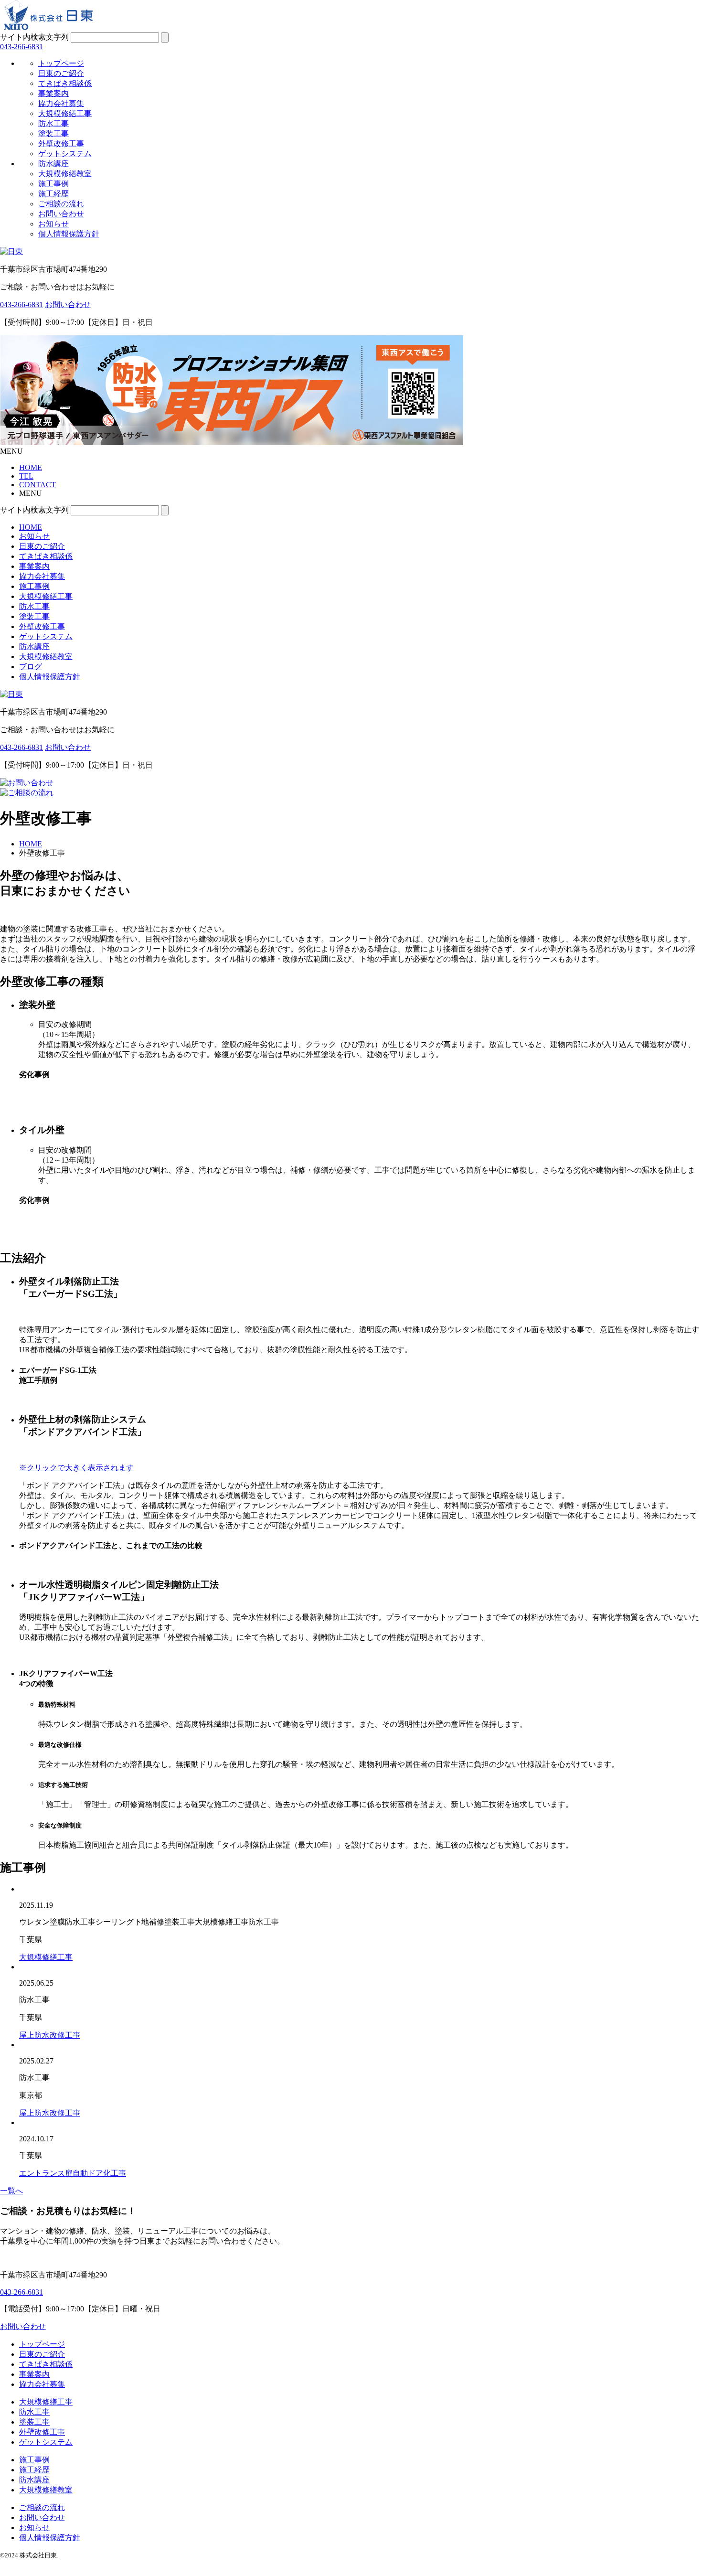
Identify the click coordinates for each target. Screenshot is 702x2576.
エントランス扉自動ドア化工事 (73, 2173)
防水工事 (53, 123)
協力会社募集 (61, 103)
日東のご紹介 (61, 73)
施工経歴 (53, 194)
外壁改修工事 (61, 144)
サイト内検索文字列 (34, 37)
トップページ (61, 63)
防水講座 (53, 164)
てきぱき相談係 (65, 83)
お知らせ (53, 224)
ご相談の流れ (61, 204)
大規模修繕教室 (65, 174)
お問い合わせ (61, 214)
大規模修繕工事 (65, 113)
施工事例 (53, 184)
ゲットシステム (65, 154)
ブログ (31, 667)
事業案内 (53, 93)
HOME (31, 527)
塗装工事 (53, 134)
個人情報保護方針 (69, 234)
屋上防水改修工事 (50, 2035)
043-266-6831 (21, 47)
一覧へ (11, 2191)
